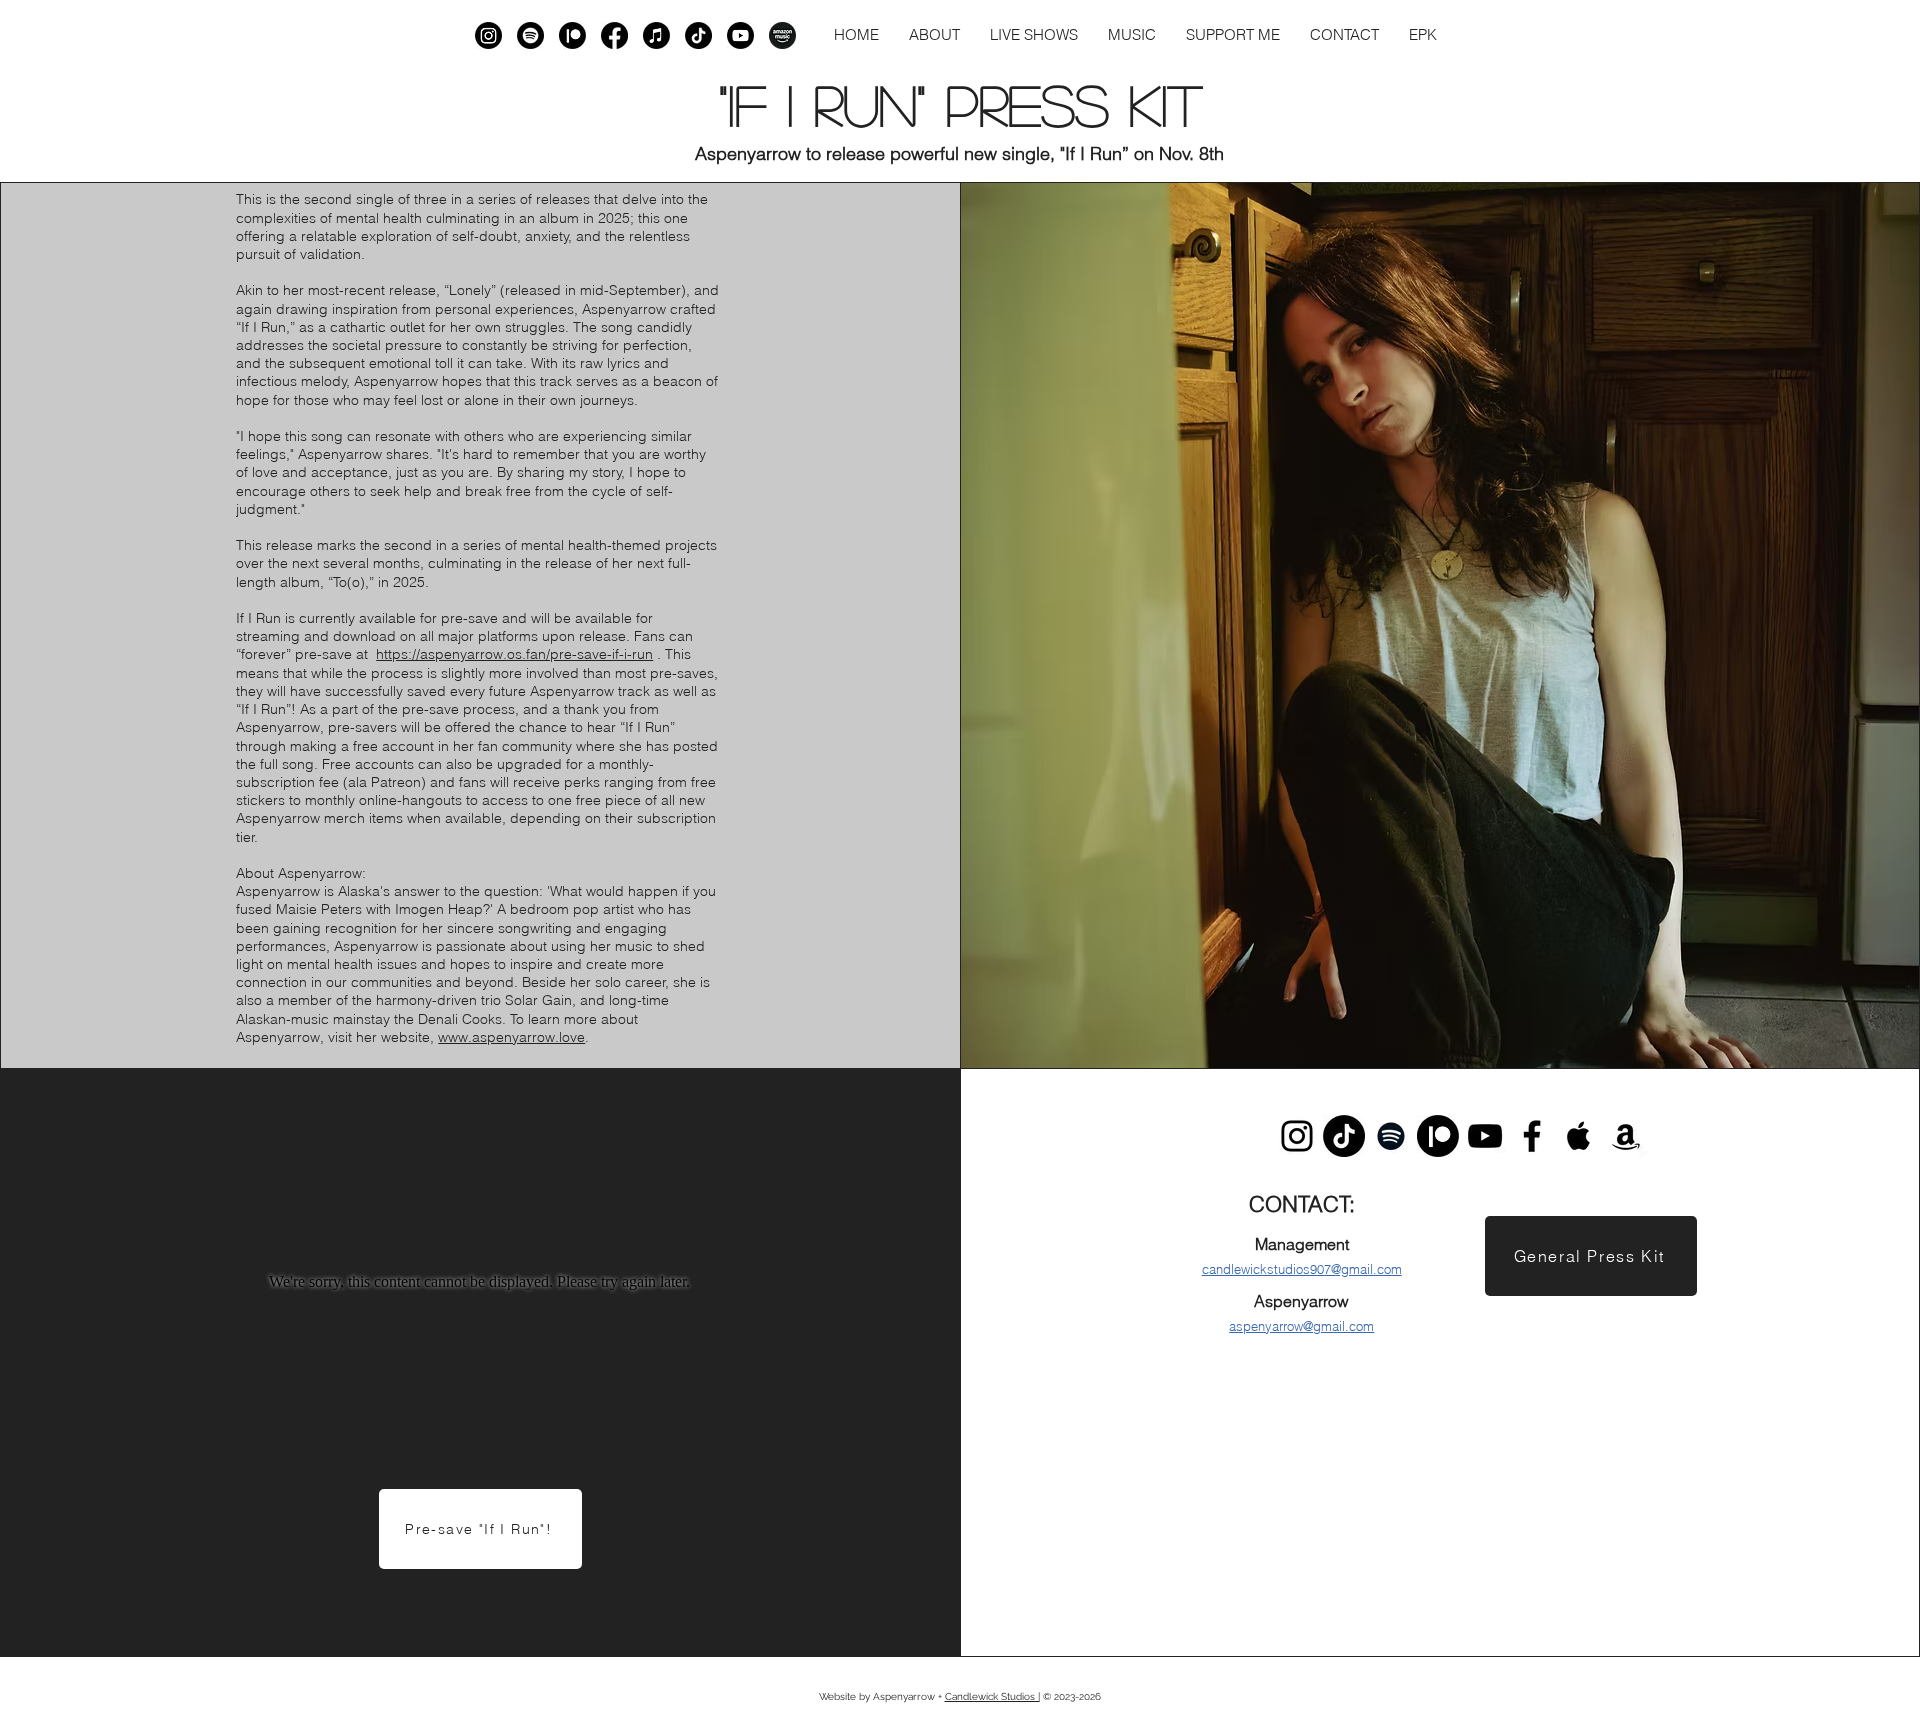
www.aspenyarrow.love (511, 1037)
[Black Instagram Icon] (1297, 1136)
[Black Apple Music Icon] (1579, 1136)
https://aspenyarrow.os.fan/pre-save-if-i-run (514, 654)
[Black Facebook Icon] (1532, 1136)
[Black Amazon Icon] (1626, 1136)
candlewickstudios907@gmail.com (1302, 1269)
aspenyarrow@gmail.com (1301, 1326)
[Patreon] (572, 35)
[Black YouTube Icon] (1485, 1136)
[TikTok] (698, 35)
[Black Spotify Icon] (1391, 1136)
